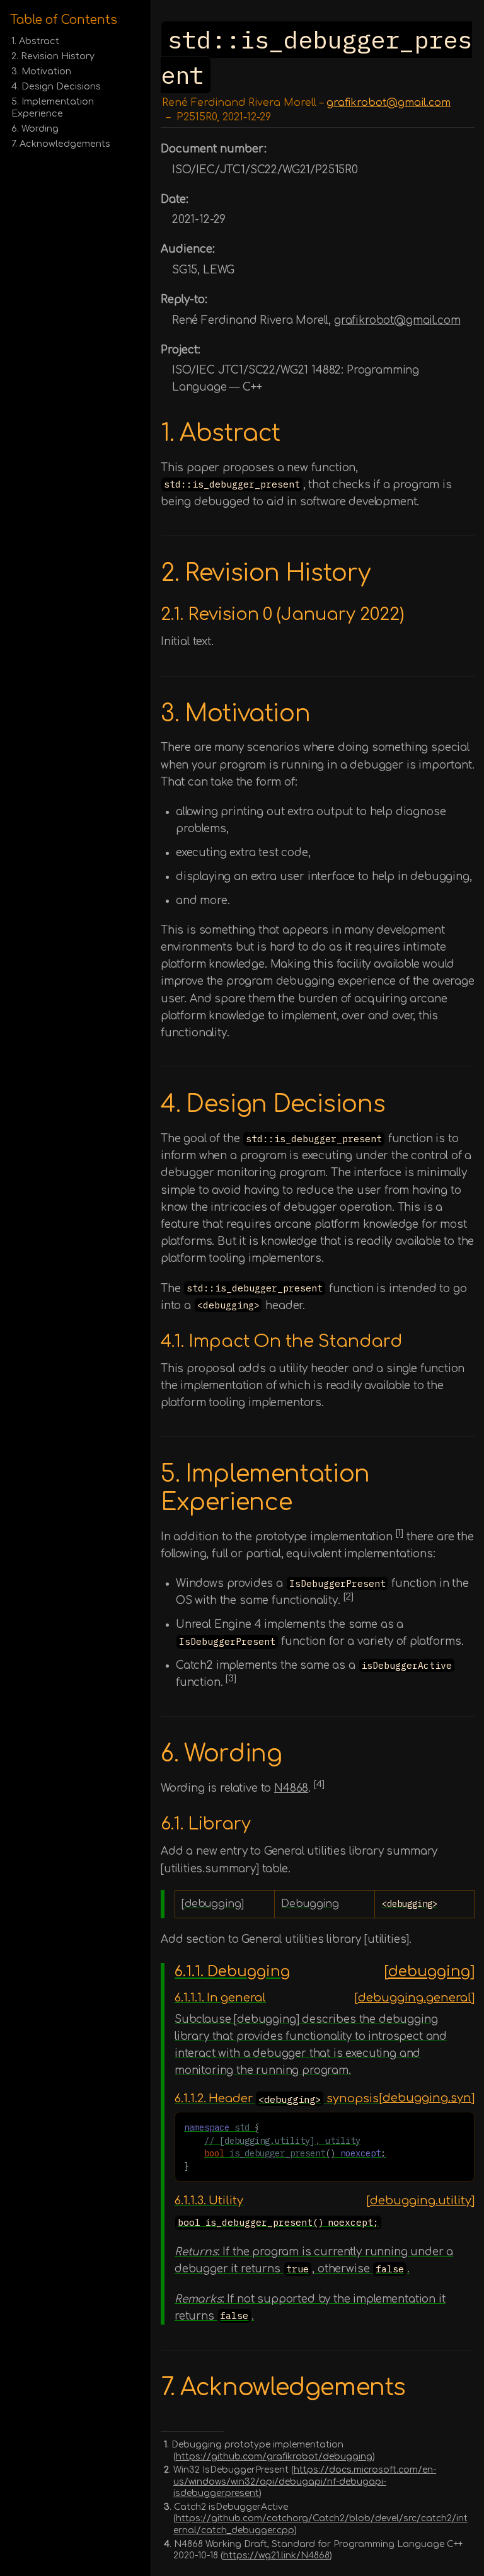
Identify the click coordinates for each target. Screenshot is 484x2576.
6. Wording (35, 129)
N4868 (291, 1788)
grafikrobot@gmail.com (389, 103)
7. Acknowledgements (61, 144)
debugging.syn (427, 2098)
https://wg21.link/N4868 (276, 2556)
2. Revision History (53, 56)
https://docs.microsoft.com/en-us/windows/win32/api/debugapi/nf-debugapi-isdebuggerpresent (305, 2482)
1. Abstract (35, 41)
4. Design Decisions (56, 86)
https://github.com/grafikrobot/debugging (274, 2457)
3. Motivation (41, 71)
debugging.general (415, 1998)
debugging (429, 1972)
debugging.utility (421, 2201)
